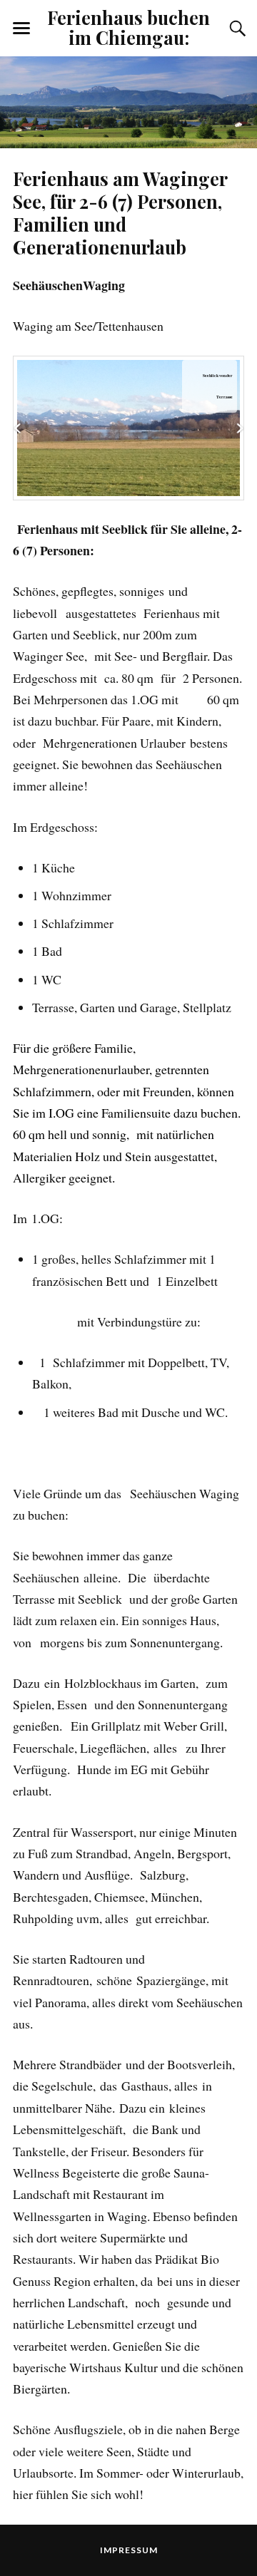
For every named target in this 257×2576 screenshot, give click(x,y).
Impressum (129, 2550)
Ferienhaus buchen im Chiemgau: (128, 27)
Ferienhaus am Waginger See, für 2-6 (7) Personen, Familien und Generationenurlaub (120, 212)
